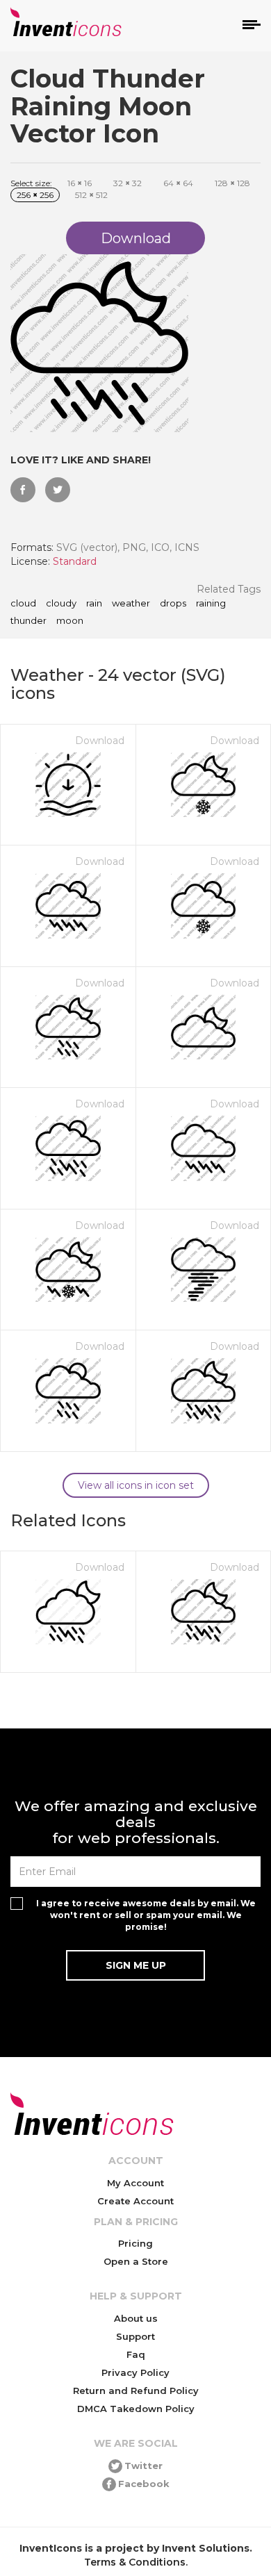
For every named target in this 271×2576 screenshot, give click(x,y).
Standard (75, 561)
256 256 (35, 195)
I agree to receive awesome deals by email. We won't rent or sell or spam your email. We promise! (146, 1915)
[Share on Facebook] (23, 490)
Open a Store (136, 2261)
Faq (136, 2354)
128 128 (232, 183)
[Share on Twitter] (58, 490)
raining (211, 604)
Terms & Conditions (135, 2562)
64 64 (178, 183)
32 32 (128, 183)
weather (131, 604)
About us (136, 2318)
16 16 (80, 183)
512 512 (91, 195)
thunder (28, 621)
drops (173, 604)
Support (135, 2336)
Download (100, 741)
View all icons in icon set (136, 1485)
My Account (135, 2183)
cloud (23, 604)
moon (70, 621)
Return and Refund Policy (136, 2391)
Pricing (135, 2243)
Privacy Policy (135, 2372)
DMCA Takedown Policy (136, 2409)
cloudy (61, 604)
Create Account (135, 2201)
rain (94, 604)
